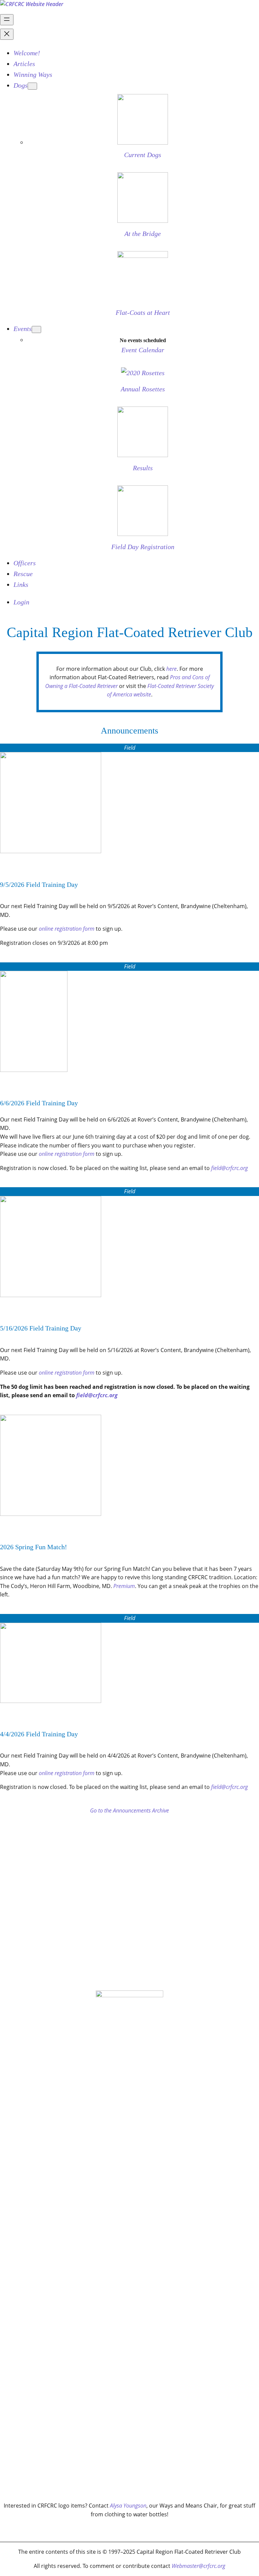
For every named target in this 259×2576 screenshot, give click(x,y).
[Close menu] (7, 34)
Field (130, 748)
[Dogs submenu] (32, 86)
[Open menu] (7, 20)
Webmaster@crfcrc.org (198, 2566)
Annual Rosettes (143, 389)
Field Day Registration (143, 547)
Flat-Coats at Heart (143, 312)
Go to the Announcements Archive (129, 1810)
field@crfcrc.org (229, 1168)
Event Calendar (143, 350)
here (171, 669)
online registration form (67, 929)
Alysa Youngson (128, 2506)
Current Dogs (143, 155)
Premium (124, 1586)
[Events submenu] (36, 330)
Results (143, 468)
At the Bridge (143, 234)
